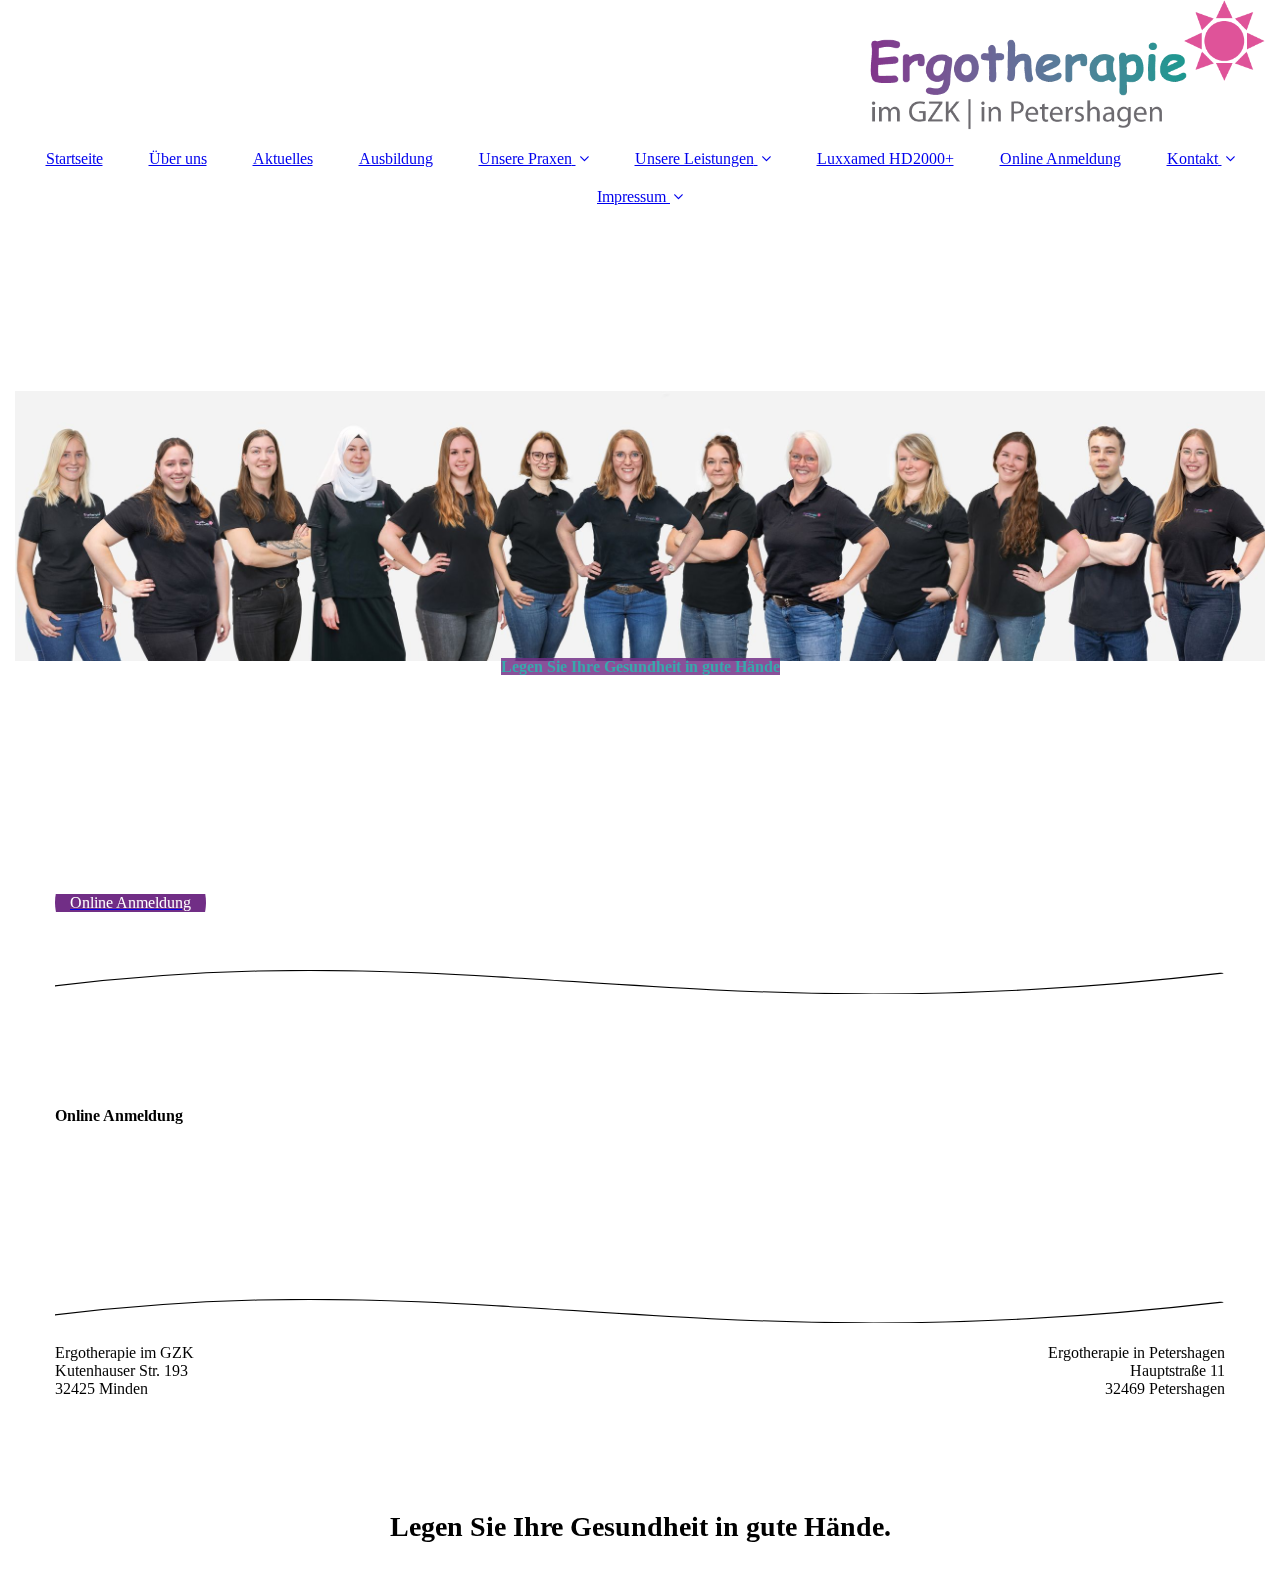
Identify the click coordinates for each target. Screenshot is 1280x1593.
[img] (640, 65)
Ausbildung (396, 158)
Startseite (74, 158)
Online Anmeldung (1060, 158)
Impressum (631, 196)
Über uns (178, 158)
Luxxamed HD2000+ (885, 158)
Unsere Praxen (525, 158)
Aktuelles (283, 158)
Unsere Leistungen (694, 158)
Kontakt (1192, 158)
